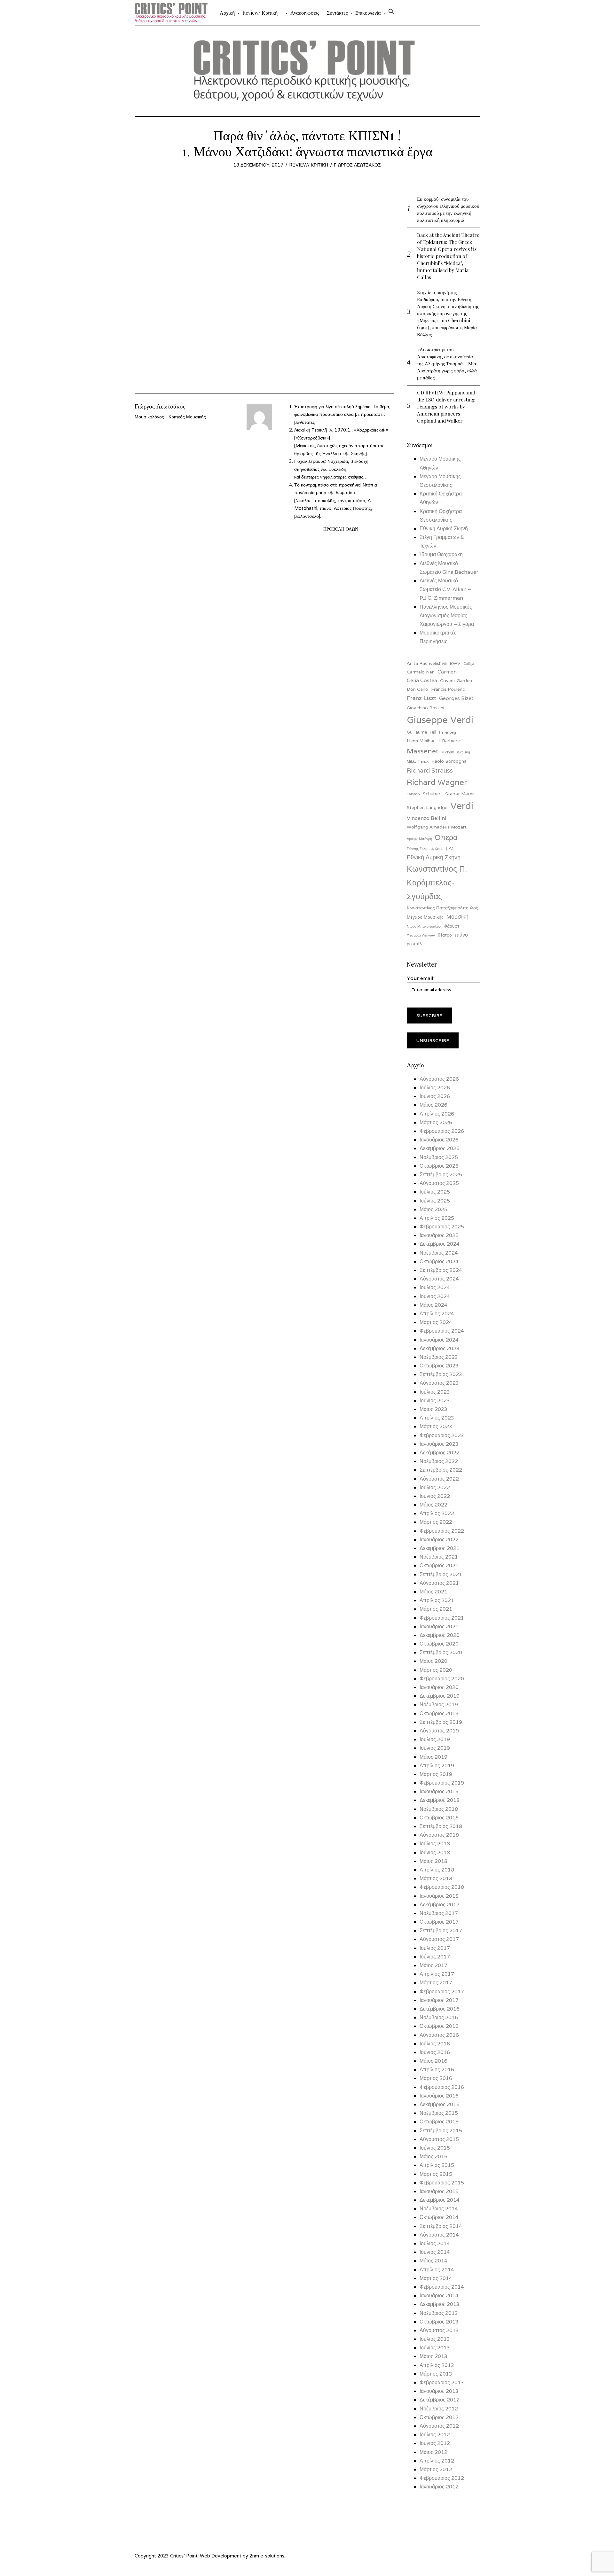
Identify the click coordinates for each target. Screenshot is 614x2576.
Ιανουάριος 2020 (439, 1687)
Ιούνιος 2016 (435, 2052)
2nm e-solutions (267, 2556)
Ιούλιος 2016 (435, 2044)
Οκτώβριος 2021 (439, 1565)
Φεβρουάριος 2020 (442, 1679)
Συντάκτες (337, 13)
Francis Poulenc (448, 689)
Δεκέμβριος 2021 (440, 1548)
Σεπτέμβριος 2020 (441, 1652)
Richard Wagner (437, 782)
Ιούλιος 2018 (435, 1844)
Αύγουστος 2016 (439, 2035)
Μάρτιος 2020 (436, 1670)
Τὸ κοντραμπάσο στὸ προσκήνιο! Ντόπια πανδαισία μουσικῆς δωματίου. (336, 500)
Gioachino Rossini (425, 708)
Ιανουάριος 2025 (439, 1235)
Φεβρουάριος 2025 (442, 1227)
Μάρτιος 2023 (436, 1426)
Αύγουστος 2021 (439, 1583)
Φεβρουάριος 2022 (442, 1531)
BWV (455, 663)
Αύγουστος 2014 (439, 2235)
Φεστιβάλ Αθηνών (421, 935)
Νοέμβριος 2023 (439, 1357)
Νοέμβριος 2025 (439, 1157)
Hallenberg (448, 732)
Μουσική (457, 917)
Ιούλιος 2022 (435, 1487)
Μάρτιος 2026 (436, 1122)
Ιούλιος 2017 (435, 1948)
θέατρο (445, 935)
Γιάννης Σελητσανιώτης (425, 849)
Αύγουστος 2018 (439, 1835)
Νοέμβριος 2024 (439, 1253)
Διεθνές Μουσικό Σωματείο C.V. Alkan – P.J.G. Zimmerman (445, 589)
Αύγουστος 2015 (439, 2139)
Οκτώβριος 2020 (439, 1644)
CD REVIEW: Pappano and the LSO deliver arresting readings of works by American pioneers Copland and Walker (446, 406)
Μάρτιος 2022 (436, 1522)
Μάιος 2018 (433, 1861)
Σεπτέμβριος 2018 (441, 1826)
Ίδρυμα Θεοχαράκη (441, 554)
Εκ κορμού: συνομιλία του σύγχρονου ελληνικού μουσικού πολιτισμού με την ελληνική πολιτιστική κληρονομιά (448, 209)
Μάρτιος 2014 (436, 2278)
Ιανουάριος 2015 (439, 2191)
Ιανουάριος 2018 (439, 1896)
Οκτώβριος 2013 (439, 2322)
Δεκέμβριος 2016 (440, 2009)
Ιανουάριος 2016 (439, 2096)
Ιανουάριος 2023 (439, 1444)
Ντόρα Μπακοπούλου (424, 926)
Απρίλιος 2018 (437, 1870)
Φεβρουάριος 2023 (442, 1435)
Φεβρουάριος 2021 (442, 1618)
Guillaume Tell (421, 732)
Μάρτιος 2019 (436, 1774)
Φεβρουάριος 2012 (442, 2478)
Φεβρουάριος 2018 (442, 1887)
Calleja (469, 664)
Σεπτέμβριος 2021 (441, 1574)
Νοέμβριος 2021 (439, 1557)
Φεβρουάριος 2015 (442, 2183)
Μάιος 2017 (433, 1965)
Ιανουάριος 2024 (439, 1340)
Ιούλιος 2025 (435, 1192)
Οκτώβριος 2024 (439, 1261)
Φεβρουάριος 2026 (442, 1131)
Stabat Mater (460, 794)
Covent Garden (456, 681)
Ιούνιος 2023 (435, 1401)
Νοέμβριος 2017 (439, 1913)
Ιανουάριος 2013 (439, 2391)
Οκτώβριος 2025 (439, 1166)
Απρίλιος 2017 (437, 1974)
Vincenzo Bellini (426, 818)
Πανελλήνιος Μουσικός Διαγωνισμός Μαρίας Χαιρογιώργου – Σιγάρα (447, 615)
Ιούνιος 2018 (435, 1852)
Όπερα (446, 837)
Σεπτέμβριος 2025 (441, 1175)
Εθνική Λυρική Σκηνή (444, 529)
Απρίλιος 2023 (437, 1418)
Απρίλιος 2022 (437, 1513)
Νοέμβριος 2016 (439, 2017)
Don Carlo (417, 689)
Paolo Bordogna (449, 761)
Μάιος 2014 (433, 2261)
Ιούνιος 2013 (435, 2348)
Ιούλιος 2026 (435, 1088)
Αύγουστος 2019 (439, 1731)
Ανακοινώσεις (305, 13)
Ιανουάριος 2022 (439, 1540)
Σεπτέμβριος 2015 (441, 2131)
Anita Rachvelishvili (427, 663)
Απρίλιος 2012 (437, 2461)
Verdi (462, 805)
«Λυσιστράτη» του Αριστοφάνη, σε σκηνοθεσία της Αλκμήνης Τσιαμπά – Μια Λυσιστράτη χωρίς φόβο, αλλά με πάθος (447, 363)
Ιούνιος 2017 (435, 1957)
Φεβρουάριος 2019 (442, 1783)
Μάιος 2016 (433, 2061)
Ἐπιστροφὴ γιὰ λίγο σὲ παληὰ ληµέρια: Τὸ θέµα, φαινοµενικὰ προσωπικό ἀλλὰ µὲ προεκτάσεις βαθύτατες (342, 414)
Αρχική (227, 13)
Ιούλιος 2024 (435, 1287)
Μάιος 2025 (433, 1209)
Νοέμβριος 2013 (439, 2313)
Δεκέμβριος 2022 (440, 1453)
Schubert (433, 794)
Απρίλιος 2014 (437, 2270)
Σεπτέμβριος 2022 (441, 1470)
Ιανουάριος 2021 (439, 1627)
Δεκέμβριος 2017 (440, 1905)
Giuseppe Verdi (440, 720)
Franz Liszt (421, 698)
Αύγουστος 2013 (439, 2330)
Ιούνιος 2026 (435, 1096)
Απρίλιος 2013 (437, 2365)
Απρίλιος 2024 (437, 1314)
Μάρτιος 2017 (436, 1983)
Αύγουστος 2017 (439, 1939)
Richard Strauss (430, 770)
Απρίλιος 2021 (437, 1600)
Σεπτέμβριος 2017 (441, 1930)
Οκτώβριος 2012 (439, 2417)
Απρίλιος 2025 (437, 1218)
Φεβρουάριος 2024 (442, 1331)
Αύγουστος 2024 (439, 1279)
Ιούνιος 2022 (435, 1496)
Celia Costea (422, 680)
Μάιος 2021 (433, 1592)
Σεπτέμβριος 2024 (441, 1270)
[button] (391, 13)
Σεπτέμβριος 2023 (441, 1374)
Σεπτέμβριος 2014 (441, 2226)
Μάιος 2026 (433, 1105)
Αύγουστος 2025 (439, 1183)
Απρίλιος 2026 (437, 1114)
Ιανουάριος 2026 (439, 1140)
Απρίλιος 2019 (437, 1766)
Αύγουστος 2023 (439, 1383)
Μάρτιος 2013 (436, 2374)
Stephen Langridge (427, 807)
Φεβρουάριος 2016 (442, 2087)
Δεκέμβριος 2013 (440, 2304)
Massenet (423, 751)
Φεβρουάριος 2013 (442, 2382)
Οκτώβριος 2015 (439, 2122)
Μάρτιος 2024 (436, 1322)
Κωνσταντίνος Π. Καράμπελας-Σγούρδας (437, 882)
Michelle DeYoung (456, 752)
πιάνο (461, 935)
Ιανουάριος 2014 (439, 2296)
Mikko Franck (418, 761)
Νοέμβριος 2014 (439, 2209)
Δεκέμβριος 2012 (440, 2400)
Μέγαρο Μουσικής (425, 917)
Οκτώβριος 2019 (439, 1713)
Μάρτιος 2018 (436, 1878)
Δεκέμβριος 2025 (440, 1148)
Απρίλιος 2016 (437, 2070)
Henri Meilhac (421, 741)
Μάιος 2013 (433, 2356)
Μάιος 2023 (433, 1409)
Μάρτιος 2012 (436, 2469)
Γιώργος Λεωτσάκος (357, 165)
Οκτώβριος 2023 (439, 1366)
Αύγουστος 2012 (439, 2426)
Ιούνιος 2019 (435, 1748)
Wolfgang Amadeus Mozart (437, 827)
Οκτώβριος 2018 (439, 1818)
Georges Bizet (456, 698)
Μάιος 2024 (433, 1305)
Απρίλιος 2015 (437, 2165)
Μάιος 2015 (433, 2156)
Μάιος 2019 (433, 1757)
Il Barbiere (449, 741)
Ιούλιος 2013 (435, 2339)
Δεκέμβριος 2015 (440, 2104)
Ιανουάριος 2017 (439, 2000)
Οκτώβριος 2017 (439, 1922)
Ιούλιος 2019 (435, 1739)
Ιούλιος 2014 (435, 2243)
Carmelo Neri (421, 672)
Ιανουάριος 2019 (439, 1791)
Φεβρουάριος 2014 (442, 2287)
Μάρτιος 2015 (436, 2174)
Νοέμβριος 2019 (439, 1704)
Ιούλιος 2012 (435, 2435)
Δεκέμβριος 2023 (440, 1348)
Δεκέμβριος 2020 (440, 1635)
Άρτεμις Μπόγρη (419, 839)
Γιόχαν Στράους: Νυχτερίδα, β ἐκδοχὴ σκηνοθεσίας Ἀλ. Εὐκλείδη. (331, 469)
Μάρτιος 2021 (436, 1609)
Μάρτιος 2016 (436, 2078)
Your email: (421, 978)
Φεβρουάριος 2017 (442, 1992)
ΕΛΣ (450, 848)
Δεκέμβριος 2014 (440, 2200)
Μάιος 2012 (433, 2452)
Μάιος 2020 (433, 1661)
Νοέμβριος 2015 (439, 2113)
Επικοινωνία (368, 13)
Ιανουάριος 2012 (439, 2487)
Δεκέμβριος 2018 (440, 1800)
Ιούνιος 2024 (435, 1296)
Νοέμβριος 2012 (439, 2409)
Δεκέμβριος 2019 (440, 1696)
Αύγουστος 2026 (439, 1079)
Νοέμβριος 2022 (439, 1461)
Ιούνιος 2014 (435, 2252)
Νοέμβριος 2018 (439, 1809)
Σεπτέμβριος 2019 (441, 1722)
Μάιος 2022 (433, 1505)
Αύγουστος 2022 (439, 1479)
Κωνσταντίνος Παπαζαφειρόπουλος (442, 908)
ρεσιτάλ (414, 944)
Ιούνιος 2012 (435, 2443)
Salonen (413, 794)
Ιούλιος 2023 (435, 1392)
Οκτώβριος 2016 (439, 2026)
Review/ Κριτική (260, 13)
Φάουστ (452, 926)
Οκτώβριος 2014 (439, 2217)
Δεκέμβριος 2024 (440, 1244)
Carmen (447, 672)
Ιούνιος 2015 (435, 2148)
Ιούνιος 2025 (435, 1201)
